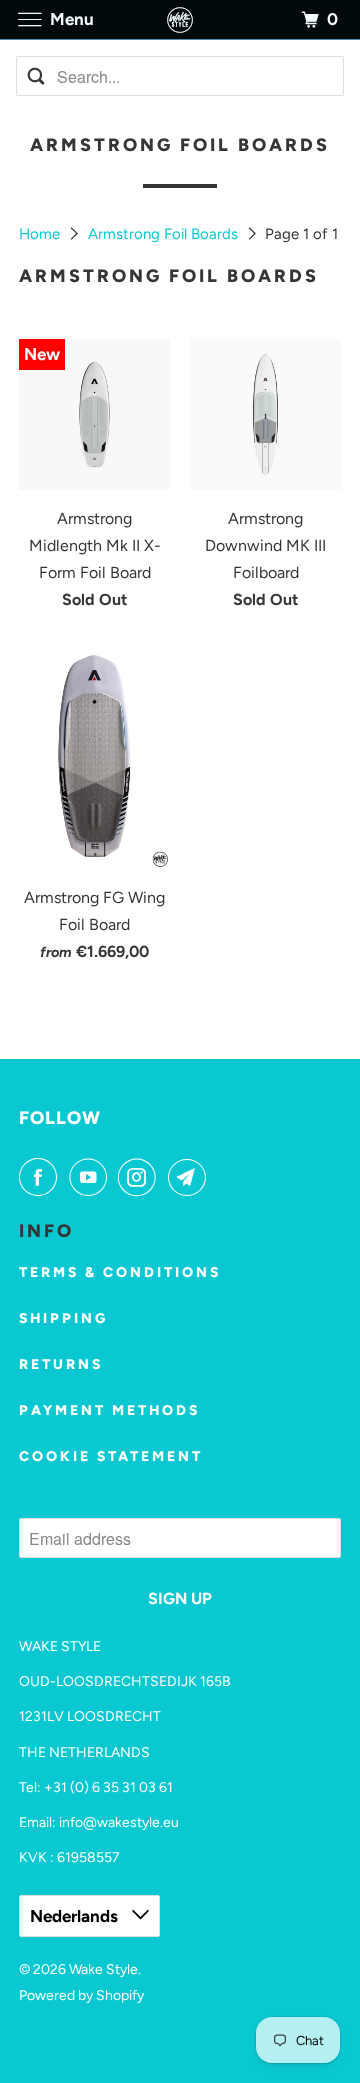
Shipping (63, 1318)
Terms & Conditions (120, 1272)
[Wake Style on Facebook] (42, 1177)
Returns (61, 1364)
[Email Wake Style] (191, 1177)
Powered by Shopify (81, 1995)
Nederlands (76, 1916)
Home (41, 234)
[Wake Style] (180, 19)
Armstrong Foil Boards (165, 234)
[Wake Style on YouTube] (92, 1177)
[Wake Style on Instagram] (141, 1177)
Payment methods (109, 1410)
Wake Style (103, 1969)
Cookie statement (111, 1456)
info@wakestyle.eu (119, 1822)
